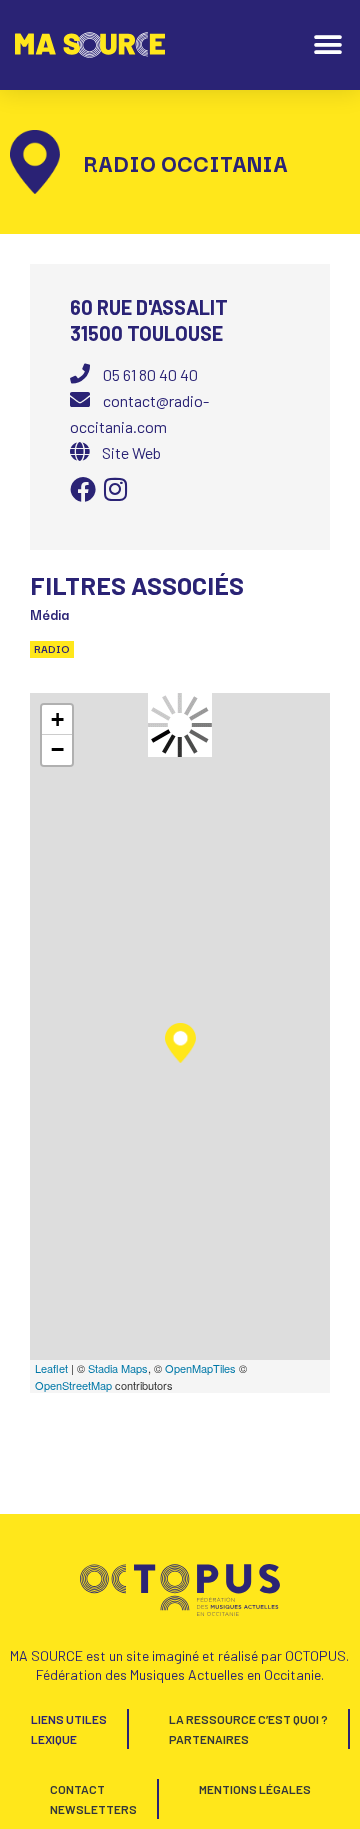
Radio (52, 649)
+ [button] (57, 719)
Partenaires (209, 1739)
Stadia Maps (118, 1368)
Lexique (54, 1739)
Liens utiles (69, 1719)
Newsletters (93, 1809)
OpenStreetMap (73, 1385)
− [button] (57, 749)
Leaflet (51, 1368)
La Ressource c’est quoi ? (248, 1719)
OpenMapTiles (200, 1368)
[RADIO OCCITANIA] (180, 1043)
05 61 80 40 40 (150, 374)
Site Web (131, 452)
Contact (77, 1789)
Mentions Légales (255, 1789)
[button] (327, 45)
